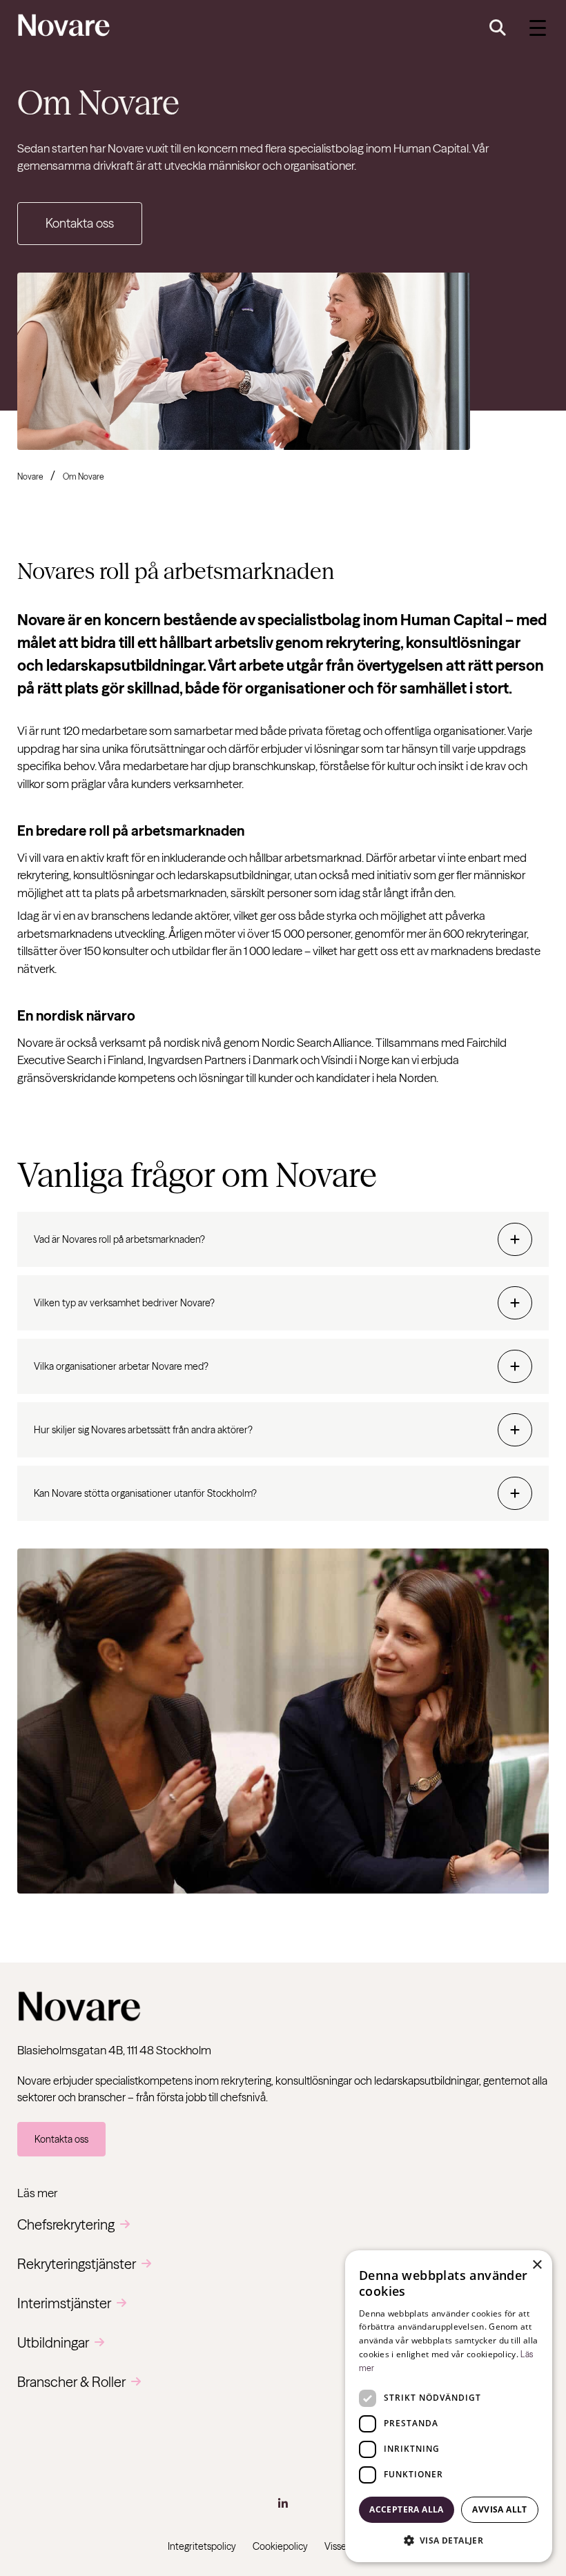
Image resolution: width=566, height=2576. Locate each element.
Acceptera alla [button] (407, 2509)
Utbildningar (53, 2342)
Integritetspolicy (202, 2546)
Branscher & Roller (71, 2382)
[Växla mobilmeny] (538, 28)
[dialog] (449, 2406)
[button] (449, 2540)
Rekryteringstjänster (77, 2264)
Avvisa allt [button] (499, 2509)
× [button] (537, 2265)
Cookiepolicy (280, 2546)
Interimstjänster (64, 2303)
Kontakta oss (80, 223)
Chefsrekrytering (66, 2224)
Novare (30, 476)
